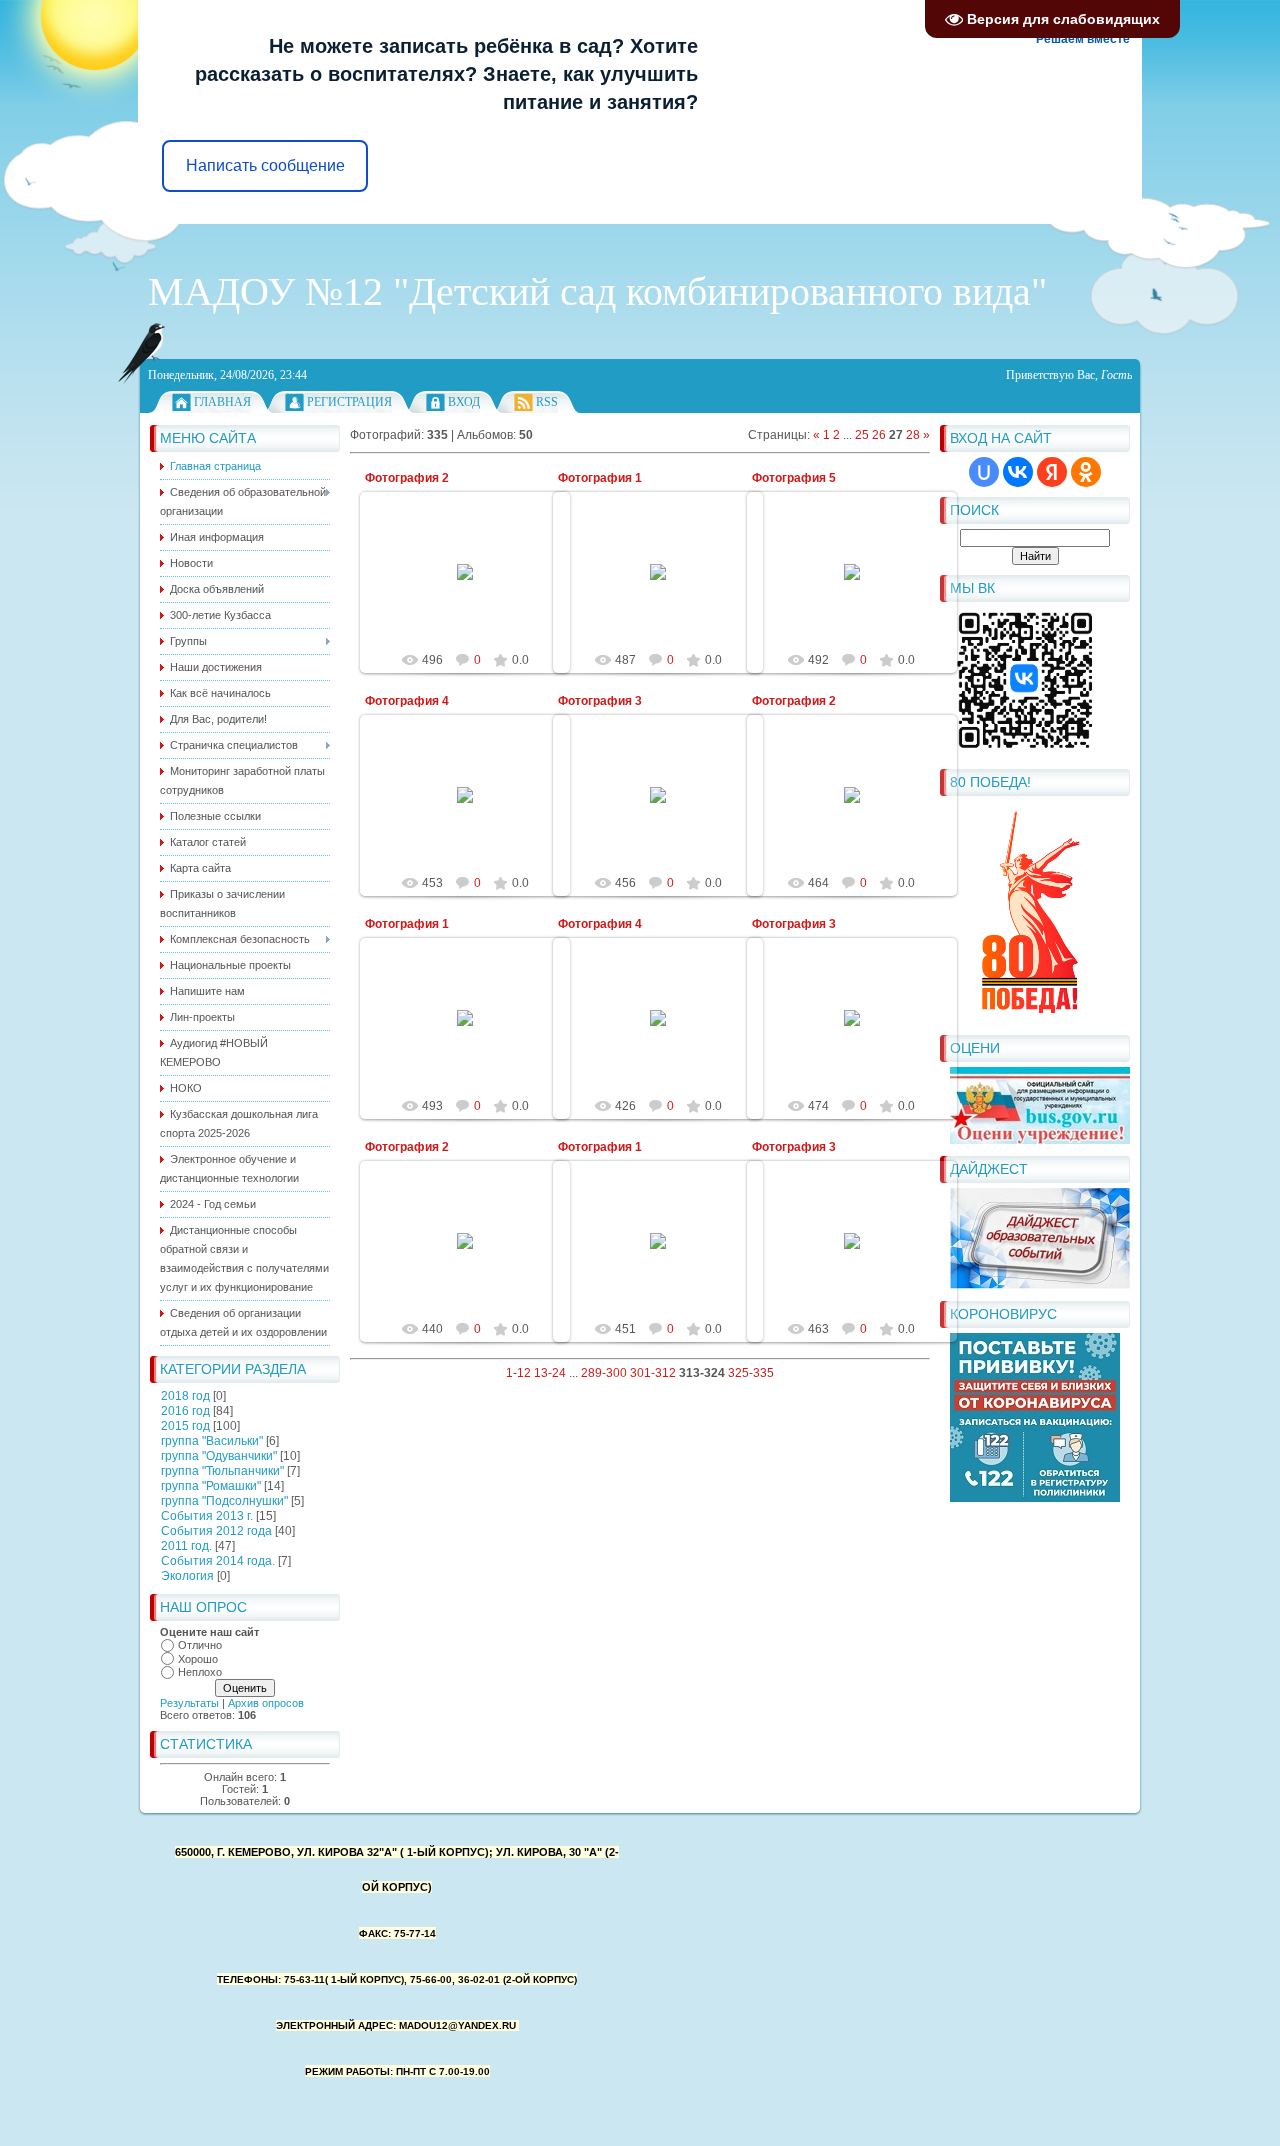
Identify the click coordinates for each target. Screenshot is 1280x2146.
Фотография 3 (600, 701)
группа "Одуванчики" (219, 1456)
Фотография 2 (407, 478)
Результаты (189, 1703)
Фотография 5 (794, 478)
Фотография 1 (600, 478)
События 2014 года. (218, 1561)
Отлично (200, 1645)
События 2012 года (216, 1531)
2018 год (185, 1396)
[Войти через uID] (984, 472)
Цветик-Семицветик (474, 588)
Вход (464, 402)
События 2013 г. (207, 1516)
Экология (187, 1576)
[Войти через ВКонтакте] (1018, 472)
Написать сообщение (265, 165)
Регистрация (349, 402)
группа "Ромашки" (211, 1486)
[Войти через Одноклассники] (1086, 472)
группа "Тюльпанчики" (222, 1471)
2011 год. (186, 1546)
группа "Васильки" (212, 1441)
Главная (222, 402)
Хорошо (198, 1659)
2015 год (185, 1426)
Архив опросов (266, 1703)
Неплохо (200, 1672)
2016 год (185, 1411)
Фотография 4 (407, 701)
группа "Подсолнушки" (224, 1501)
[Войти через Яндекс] (1052, 472)
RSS (547, 402)
